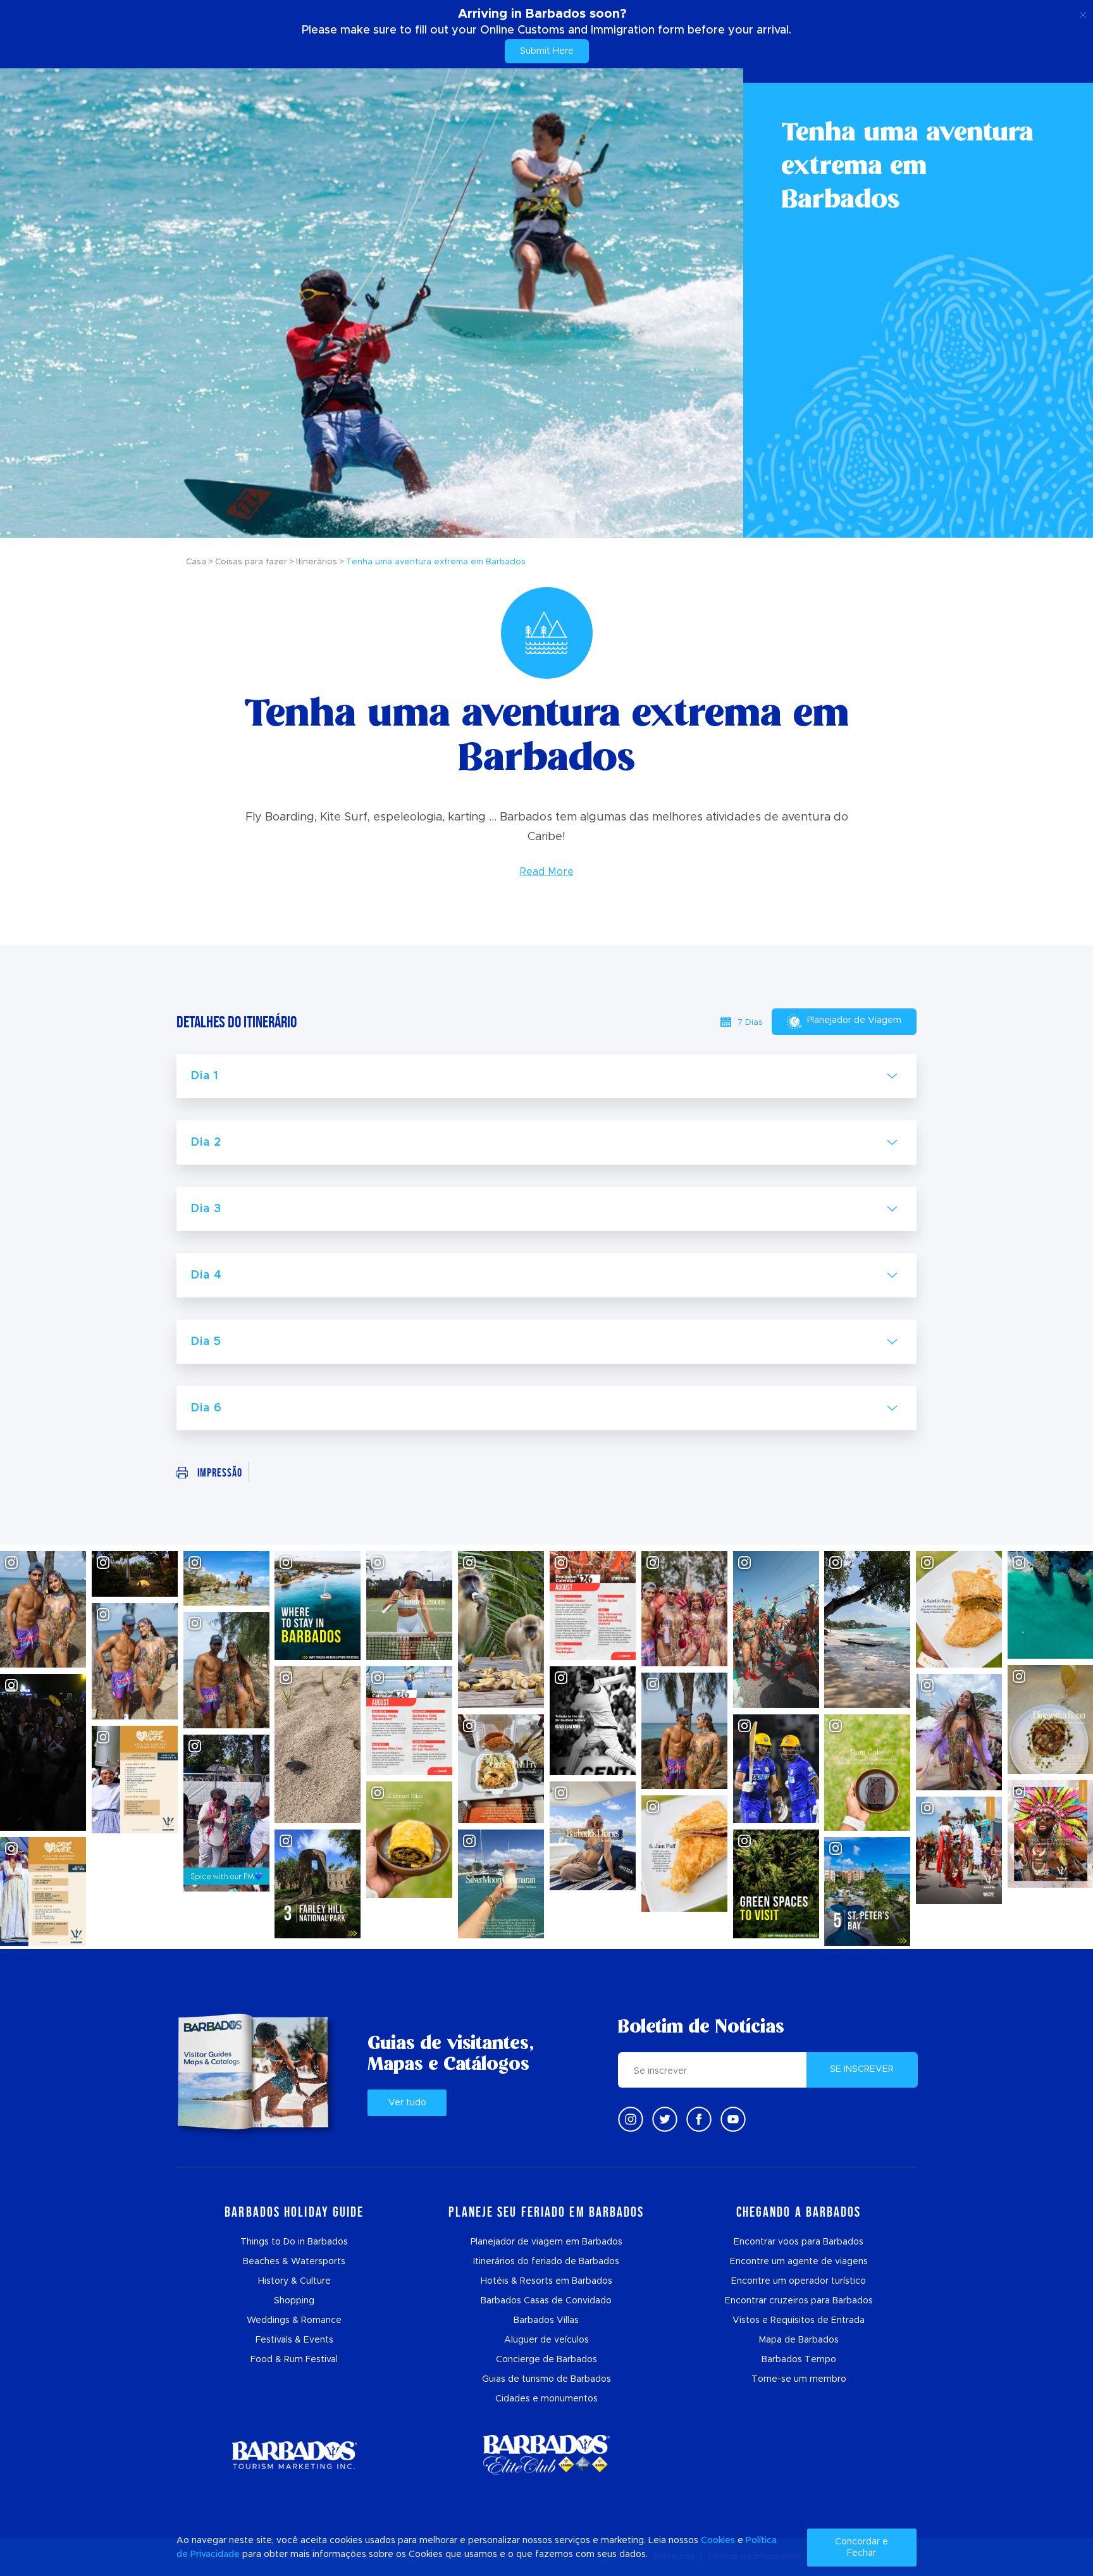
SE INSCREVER (862, 2069)
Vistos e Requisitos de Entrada (799, 2320)
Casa (196, 562)
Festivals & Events (294, 2340)
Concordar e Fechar (861, 2548)
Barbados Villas (546, 2320)
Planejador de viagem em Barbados (546, 2242)
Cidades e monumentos (546, 2399)
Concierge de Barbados (546, 2360)
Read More (547, 872)
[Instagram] (631, 2119)
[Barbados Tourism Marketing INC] (294, 2455)
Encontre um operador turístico (799, 2281)
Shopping (294, 2301)
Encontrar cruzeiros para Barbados (799, 2301)
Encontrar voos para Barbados (799, 2242)
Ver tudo (407, 2103)
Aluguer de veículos (546, 2340)
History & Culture (294, 2281)
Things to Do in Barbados (294, 2242)
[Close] (1083, 13)
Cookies (718, 2541)
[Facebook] (699, 2119)
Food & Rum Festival (294, 2360)
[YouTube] (733, 2119)
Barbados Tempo (799, 2360)
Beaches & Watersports (294, 2262)
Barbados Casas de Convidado (546, 2301)
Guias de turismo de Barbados (546, 2379)
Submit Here (547, 51)
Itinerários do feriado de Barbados (546, 2262)
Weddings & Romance (294, 2320)
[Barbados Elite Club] (546, 2455)
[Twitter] (665, 2119)
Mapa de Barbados (799, 2340)
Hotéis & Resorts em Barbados (546, 2281)
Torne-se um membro (799, 2379)
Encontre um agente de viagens (799, 2262)
